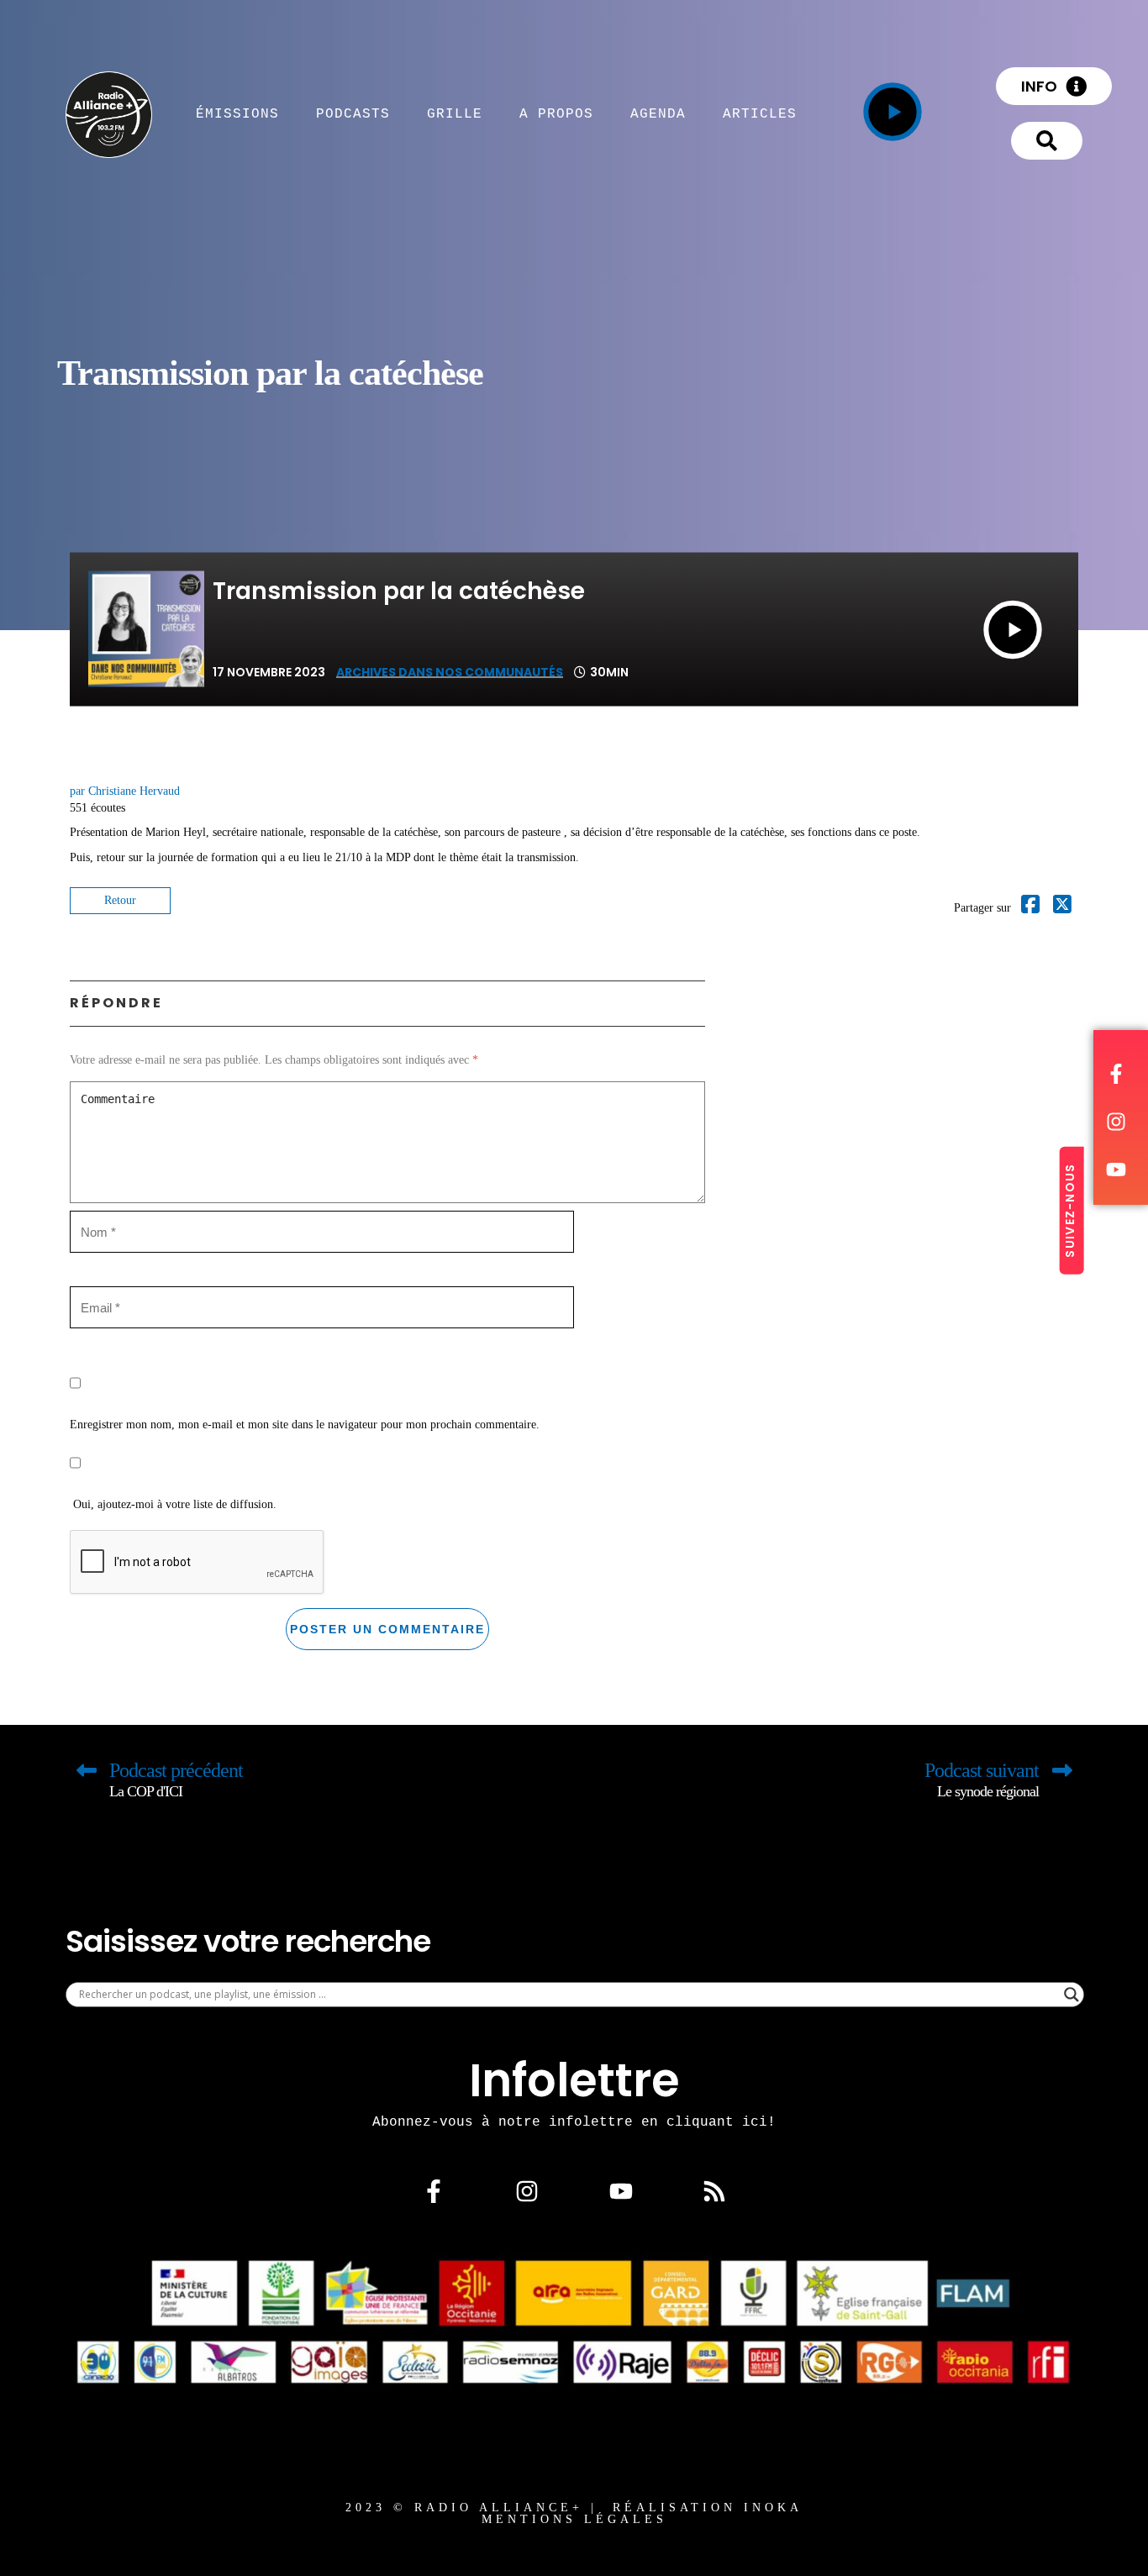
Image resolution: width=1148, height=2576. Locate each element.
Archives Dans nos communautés (450, 672)
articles (760, 113)
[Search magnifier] (1072, 1995)
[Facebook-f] (434, 2190)
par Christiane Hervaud (125, 791)
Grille (455, 113)
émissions (237, 113)
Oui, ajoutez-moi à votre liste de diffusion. (173, 1504)
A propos (556, 113)
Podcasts (353, 113)
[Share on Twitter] (1062, 908)
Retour (120, 900)
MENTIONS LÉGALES (574, 2519)
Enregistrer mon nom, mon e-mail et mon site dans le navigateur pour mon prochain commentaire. (305, 1425)
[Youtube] (621, 2190)
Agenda (658, 113)
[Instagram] (527, 2190)
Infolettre (574, 2080)
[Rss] (714, 2190)
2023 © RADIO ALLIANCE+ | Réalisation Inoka (574, 2508)
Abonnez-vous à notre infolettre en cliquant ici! (574, 2121)
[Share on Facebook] (1030, 908)
